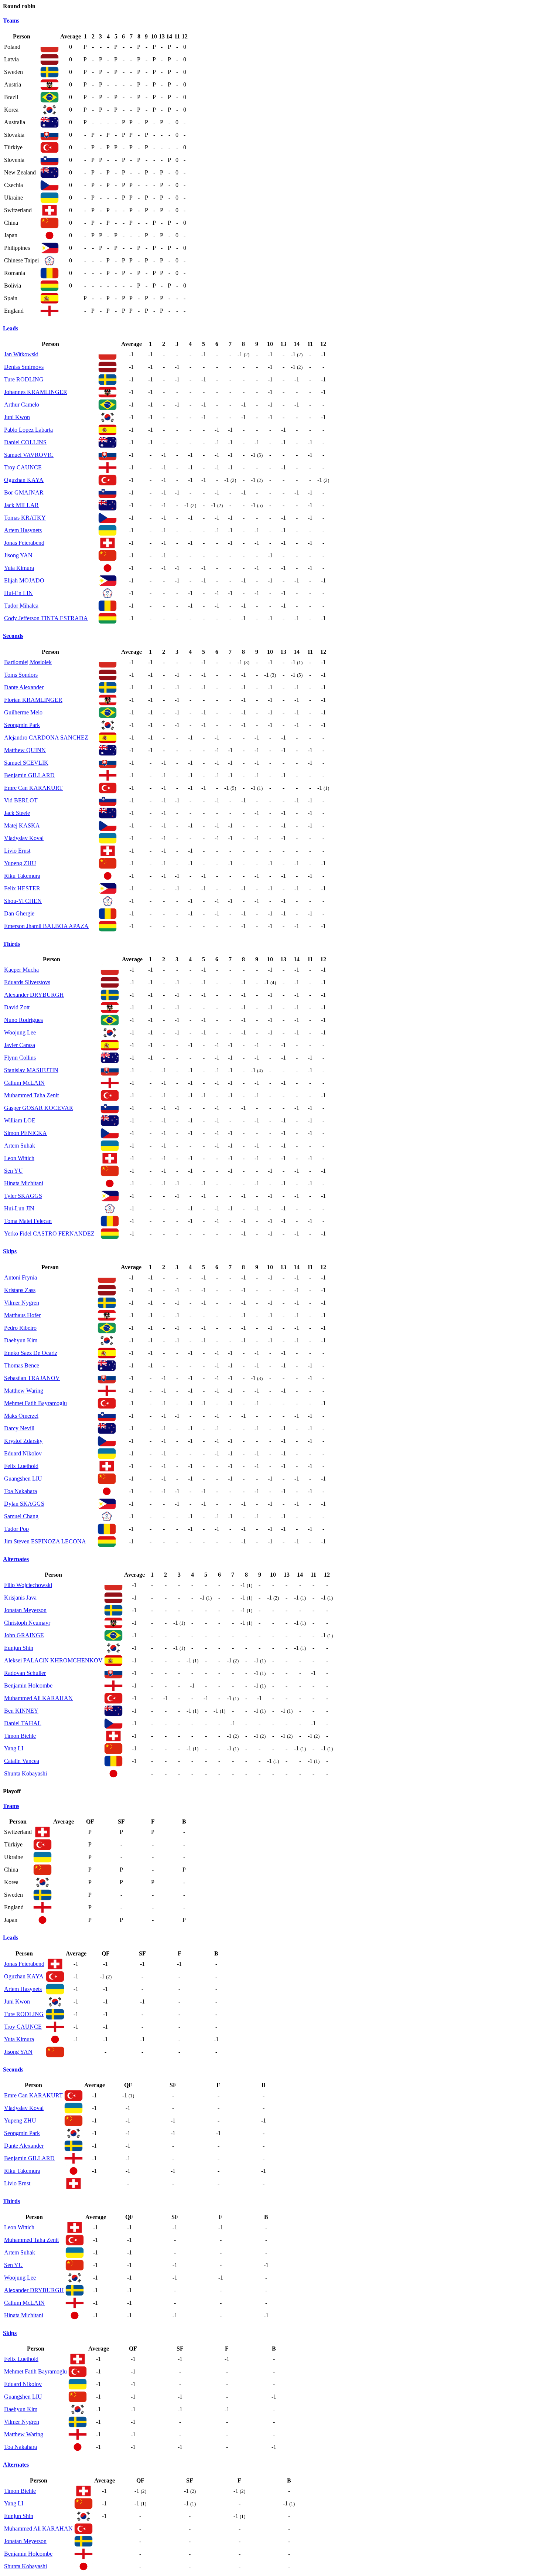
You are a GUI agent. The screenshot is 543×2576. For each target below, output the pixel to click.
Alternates (16, 1559)
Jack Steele (17, 813)
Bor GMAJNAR (24, 492)
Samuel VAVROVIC (29, 455)
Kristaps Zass (20, 1290)
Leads (11, 328)
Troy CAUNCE (23, 467)
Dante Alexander (24, 687)
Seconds (13, 636)
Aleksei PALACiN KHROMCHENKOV (53, 1660)
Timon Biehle (20, 1736)
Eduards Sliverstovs (27, 982)
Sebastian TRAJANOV (32, 1378)
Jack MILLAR (21, 505)
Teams (11, 21)
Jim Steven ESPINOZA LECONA (45, 1541)
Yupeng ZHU (20, 863)
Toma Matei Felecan (28, 1221)
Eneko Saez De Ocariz (31, 1353)
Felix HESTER (22, 888)
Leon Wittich (19, 1158)
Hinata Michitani (24, 1183)
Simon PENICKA (25, 1133)
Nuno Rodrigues (23, 1020)
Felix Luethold (21, 1466)
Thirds (11, 944)
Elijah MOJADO (24, 580)
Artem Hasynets (23, 530)
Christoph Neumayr (27, 1623)
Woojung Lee (20, 1032)
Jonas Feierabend (24, 543)
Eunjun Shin (19, 1648)
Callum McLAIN (24, 1083)
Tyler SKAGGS (23, 1196)
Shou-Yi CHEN (23, 901)
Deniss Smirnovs (24, 367)
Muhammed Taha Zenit (31, 1095)
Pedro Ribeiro (20, 1328)
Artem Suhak (20, 1146)
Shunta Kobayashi (25, 1773)
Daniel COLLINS (25, 442)
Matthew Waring (24, 1391)
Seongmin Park (22, 725)
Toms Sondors (21, 675)
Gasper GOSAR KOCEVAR (39, 1108)
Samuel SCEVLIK (26, 763)
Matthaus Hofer (22, 1315)
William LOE (20, 1120)
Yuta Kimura (19, 568)
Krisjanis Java (20, 1598)
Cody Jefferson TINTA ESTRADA (46, 618)
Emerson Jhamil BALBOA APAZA (46, 926)
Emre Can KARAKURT (33, 788)
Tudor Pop (16, 1529)
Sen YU (13, 1171)
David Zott (17, 1007)
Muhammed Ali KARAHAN (38, 1698)
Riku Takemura (22, 876)
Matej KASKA (22, 825)
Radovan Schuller (25, 1673)
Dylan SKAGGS (24, 1504)
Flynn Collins (20, 1058)
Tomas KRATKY (25, 518)
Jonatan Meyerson (25, 1610)
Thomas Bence (22, 1365)
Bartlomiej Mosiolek (28, 662)
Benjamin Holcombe (28, 1685)
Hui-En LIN (18, 593)
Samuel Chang (21, 1516)
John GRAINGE (24, 1635)
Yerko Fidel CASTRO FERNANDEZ (49, 1233)
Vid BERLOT (21, 800)
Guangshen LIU (23, 1479)
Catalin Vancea (22, 1761)
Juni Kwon (17, 417)
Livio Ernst (17, 851)
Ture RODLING (24, 379)
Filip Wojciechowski (28, 1585)
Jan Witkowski (21, 354)
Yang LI (14, 1748)
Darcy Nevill (19, 1428)
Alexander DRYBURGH (34, 995)
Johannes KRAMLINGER (36, 392)
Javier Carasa (20, 1045)
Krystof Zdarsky (23, 1441)
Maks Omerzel (21, 1416)
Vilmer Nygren (22, 1303)
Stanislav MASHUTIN (31, 1070)
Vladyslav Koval (24, 838)
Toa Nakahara (21, 1491)
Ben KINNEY (21, 1711)
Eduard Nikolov (23, 1453)
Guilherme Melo (23, 712)
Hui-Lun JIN (19, 1208)
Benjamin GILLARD (29, 775)
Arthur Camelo (22, 405)
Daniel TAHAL (23, 1723)
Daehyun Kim (21, 1340)
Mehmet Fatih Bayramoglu (35, 1403)
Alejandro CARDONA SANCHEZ (46, 738)
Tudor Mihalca (21, 606)
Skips (10, 1251)
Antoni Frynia (21, 1277)
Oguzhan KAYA (24, 480)
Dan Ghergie (19, 913)
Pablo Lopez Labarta (28, 430)
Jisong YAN (18, 555)
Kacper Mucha (21, 970)
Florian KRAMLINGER (33, 700)
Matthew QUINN (25, 750)
